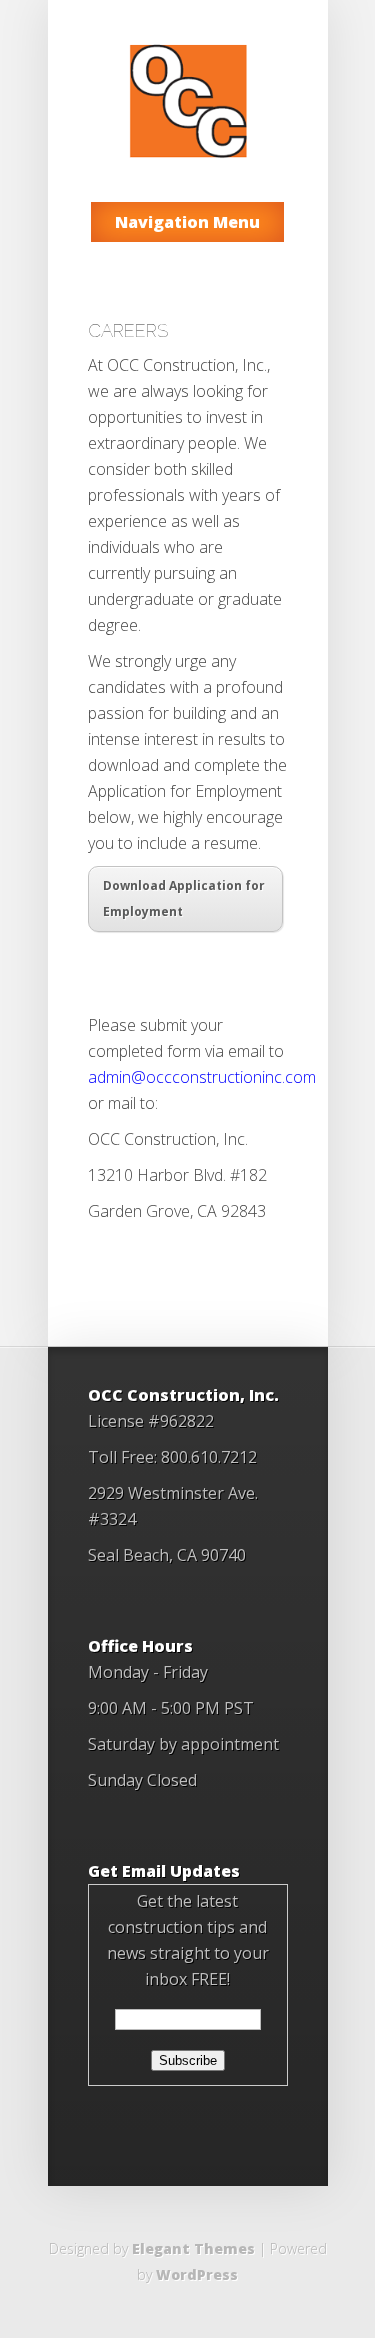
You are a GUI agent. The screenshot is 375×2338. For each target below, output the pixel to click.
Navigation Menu (187, 222)
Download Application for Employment (184, 898)
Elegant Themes (193, 2248)
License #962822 (151, 1421)
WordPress (197, 2274)
